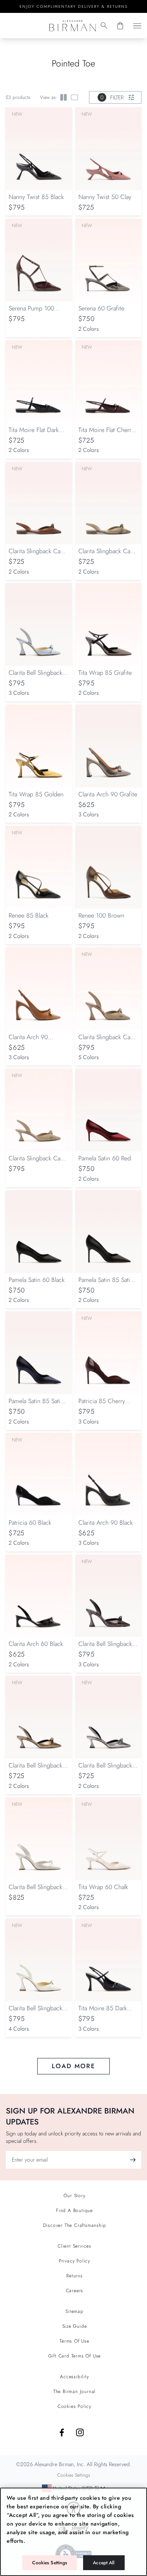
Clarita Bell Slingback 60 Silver (105, 1769)
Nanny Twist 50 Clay (105, 197)
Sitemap (74, 2311)
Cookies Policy (74, 2406)
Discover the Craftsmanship (75, 2225)
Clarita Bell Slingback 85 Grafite (105, 1648)
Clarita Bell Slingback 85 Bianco (35, 1891)
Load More (73, 2066)
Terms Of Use (74, 2341)
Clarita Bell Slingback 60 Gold (35, 1769)
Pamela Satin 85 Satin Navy (36, 1405)
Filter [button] (112, 97)
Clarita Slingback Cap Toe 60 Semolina (36, 1162)
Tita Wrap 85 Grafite (105, 673)
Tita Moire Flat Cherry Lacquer (106, 434)
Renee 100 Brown (101, 915)
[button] (104, 26)
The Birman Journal (74, 2391)
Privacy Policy (74, 2261)
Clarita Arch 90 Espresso (28, 1041)
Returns (74, 2276)
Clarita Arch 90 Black (106, 1523)
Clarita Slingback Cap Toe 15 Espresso (36, 555)
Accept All (104, 2563)
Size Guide (75, 2326)
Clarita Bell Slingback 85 (35, 677)
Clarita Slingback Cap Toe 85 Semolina (106, 1041)
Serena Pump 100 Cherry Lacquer (31, 312)
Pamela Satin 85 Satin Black (106, 1284)
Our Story (74, 2196)
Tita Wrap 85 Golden (36, 794)
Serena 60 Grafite (101, 308)
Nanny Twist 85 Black (36, 197)
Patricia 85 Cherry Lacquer (102, 1405)
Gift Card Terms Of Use (75, 2356)
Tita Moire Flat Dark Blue (34, 434)
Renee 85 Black (29, 915)
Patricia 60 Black (30, 1523)
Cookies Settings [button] (74, 2475)
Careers (75, 2291)
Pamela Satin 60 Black (37, 1280)
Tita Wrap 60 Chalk (103, 1887)
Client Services (74, 2246)
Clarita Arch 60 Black (36, 1644)
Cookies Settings (50, 2563)
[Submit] (132, 2160)
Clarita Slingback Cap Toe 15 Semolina (106, 555)
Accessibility (74, 2377)
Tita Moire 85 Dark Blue (103, 2012)
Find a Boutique (74, 2210)
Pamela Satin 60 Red (105, 1158)
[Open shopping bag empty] (120, 26)
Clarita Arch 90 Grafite (108, 794)
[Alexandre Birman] (72, 26)
